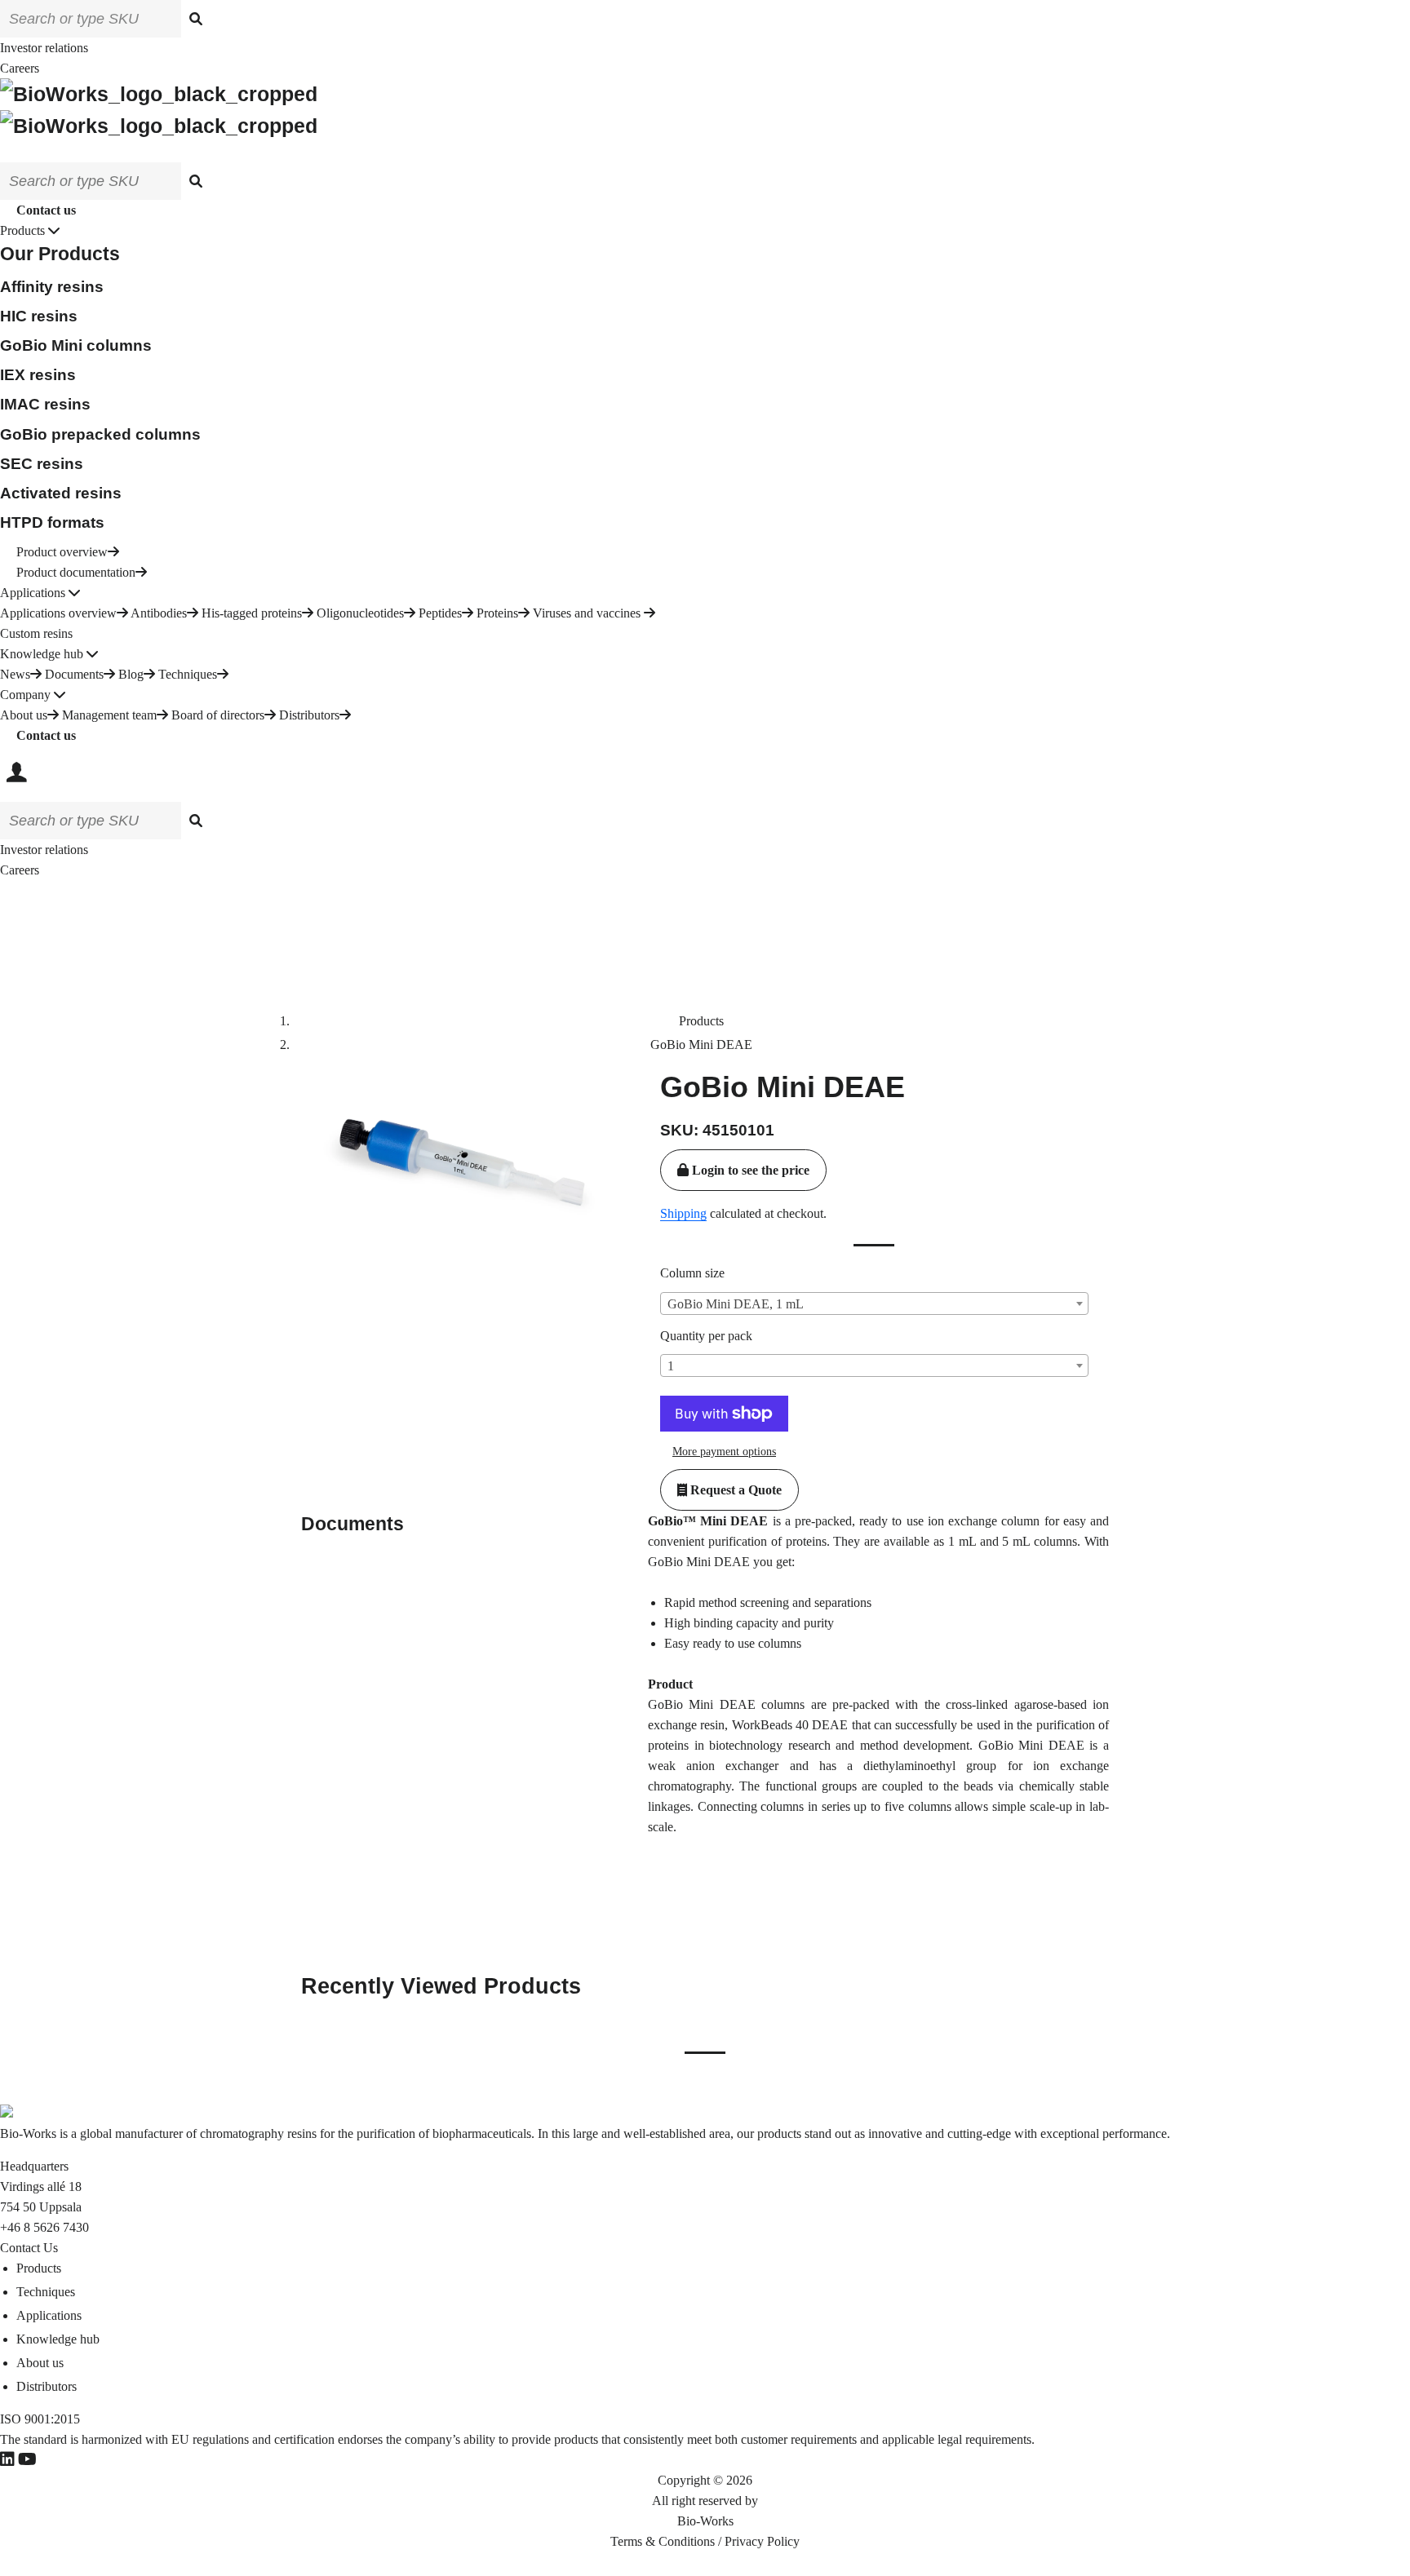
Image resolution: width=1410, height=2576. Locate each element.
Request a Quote (734, 1490)
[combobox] (874, 1303)
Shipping (683, 1213)
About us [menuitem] (40, 2363)
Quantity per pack (706, 1336)
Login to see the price (749, 1170)
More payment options (724, 1452)
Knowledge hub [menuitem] (58, 2339)
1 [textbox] (671, 1366)
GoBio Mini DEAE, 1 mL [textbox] (736, 1304)
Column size (692, 1273)
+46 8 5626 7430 (44, 2227)
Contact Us (29, 2248)
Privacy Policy (762, 2541)
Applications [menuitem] (49, 2315)
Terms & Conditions (663, 2541)
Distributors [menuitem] (47, 2386)
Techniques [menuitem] (46, 2292)
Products (701, 1021)
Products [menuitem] (39, 2268)
